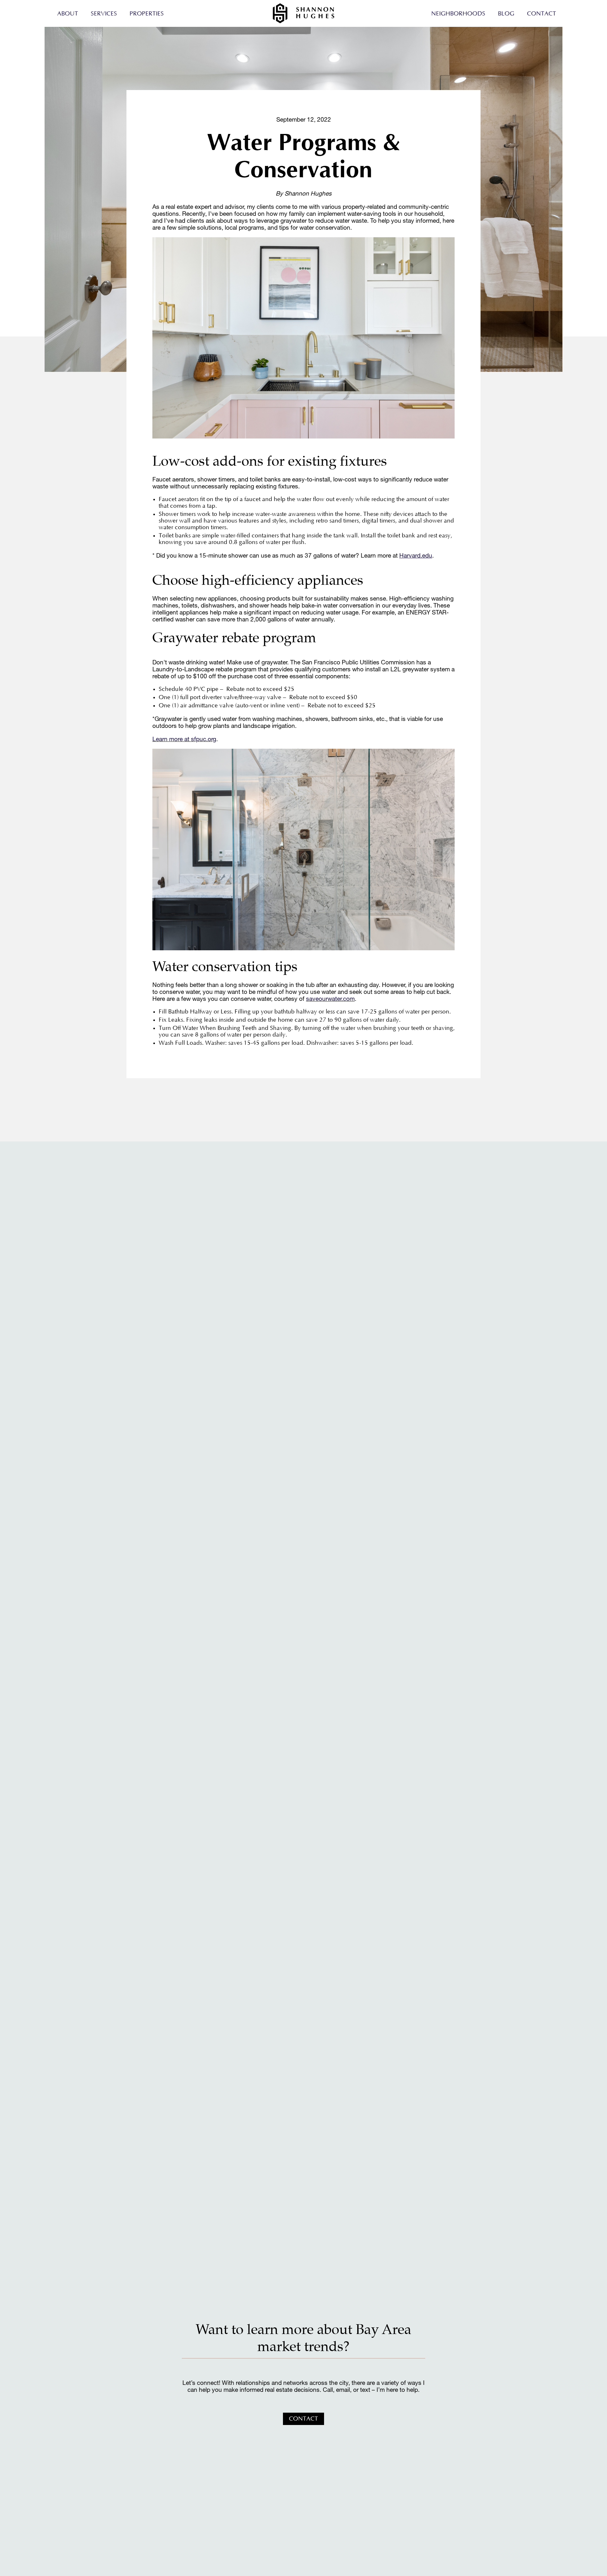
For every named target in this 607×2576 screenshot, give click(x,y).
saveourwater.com (330, 999)
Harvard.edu (416, 555)
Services (104, 14)
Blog (506, 14)
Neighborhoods (458, 14)
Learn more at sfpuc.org (184, 739)
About (68, 14)
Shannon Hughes (303, 13)
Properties (147, 14)
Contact (542, 14)
